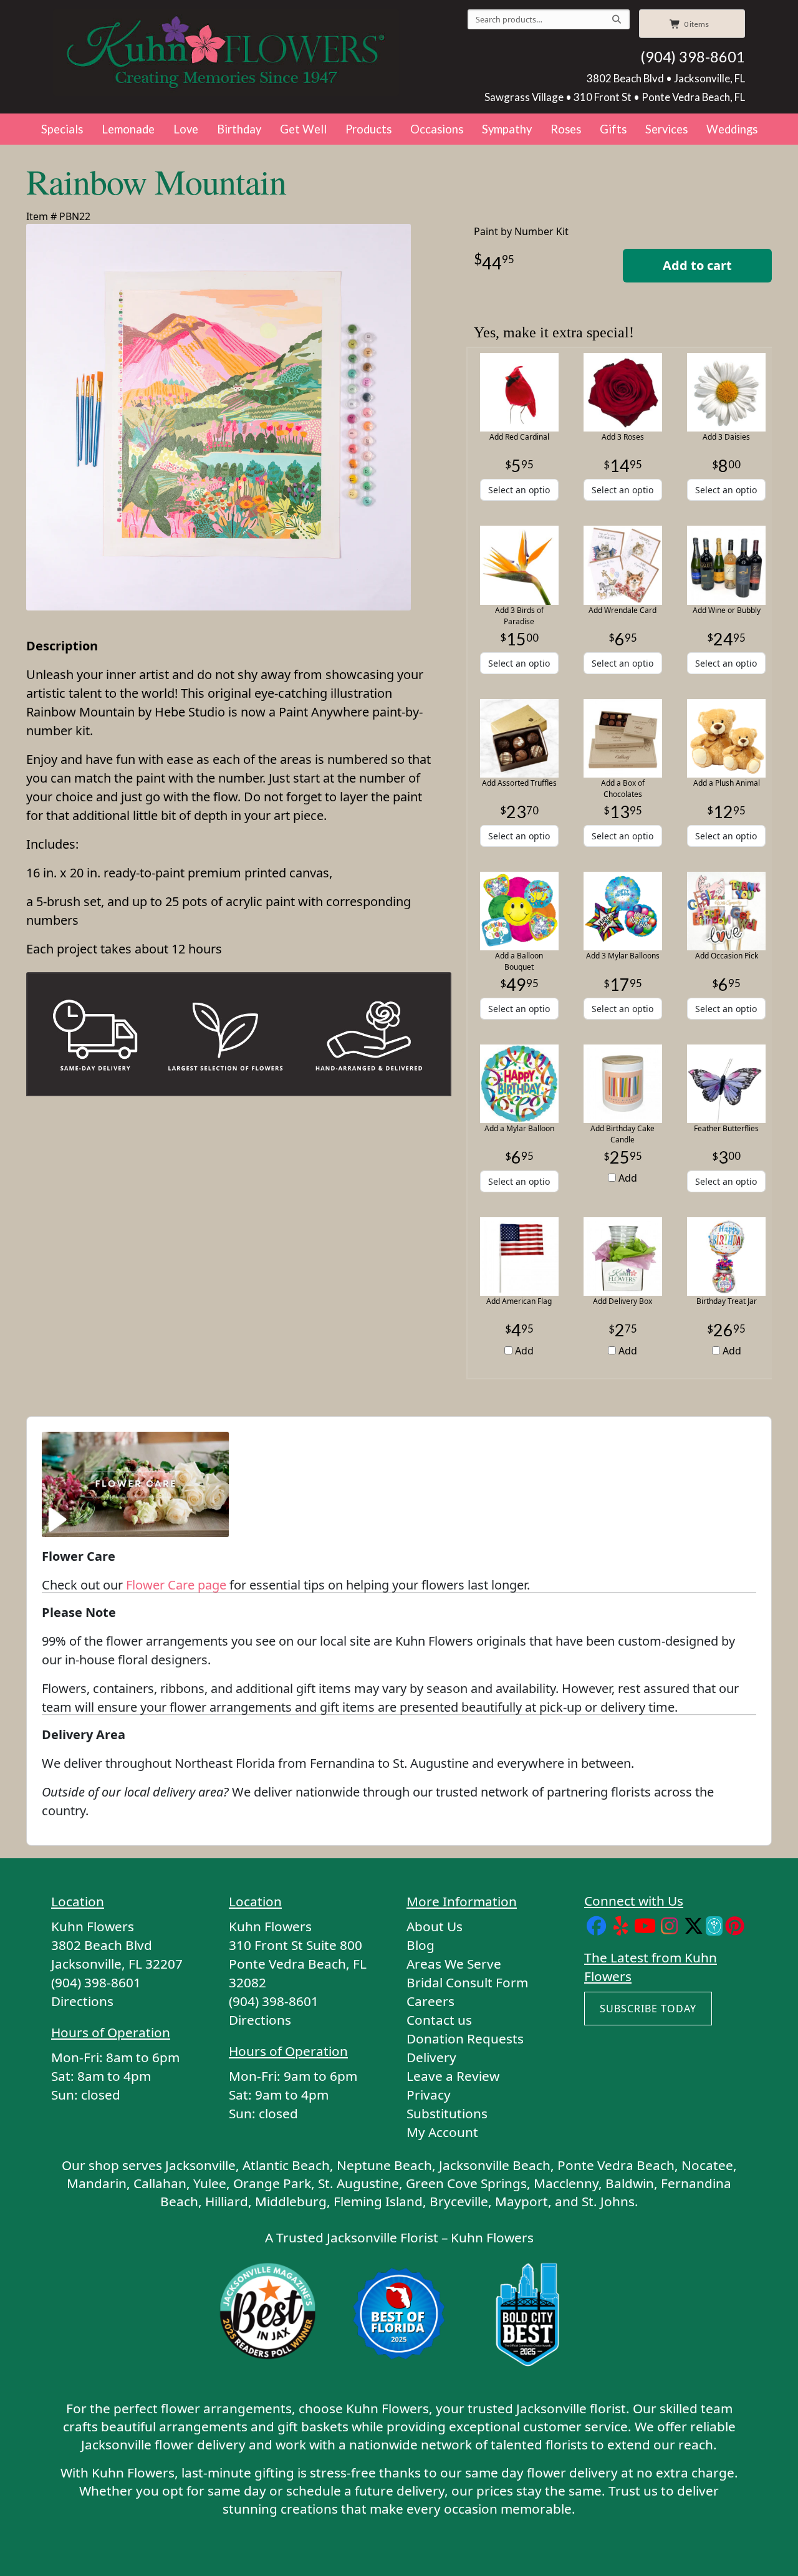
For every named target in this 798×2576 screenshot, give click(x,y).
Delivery (431, 2057)
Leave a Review (453, 2076)
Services (666, 129)
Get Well (303, 129)
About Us (435, 1926)
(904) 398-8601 (693, 57)
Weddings (732, 129)
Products (368, 129)
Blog (421, 1945)
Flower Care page (176, 1585)
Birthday (239, 129)
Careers (430, 2001)
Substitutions (447, 2113)
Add (627, 1178)
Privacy (429, 2095)
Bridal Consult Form (467, 1982)
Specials (62, 129)
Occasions (437, 129)
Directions (82, 2001)
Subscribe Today (648, 2009)
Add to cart (697, 265)
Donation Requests (465, 2038)
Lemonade (128, 129)
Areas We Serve (454, 1964)
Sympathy (507, 129)
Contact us (439, 2020)
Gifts (613, 129)
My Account (442, 2132)
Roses (566, 129)
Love (186, 129)
